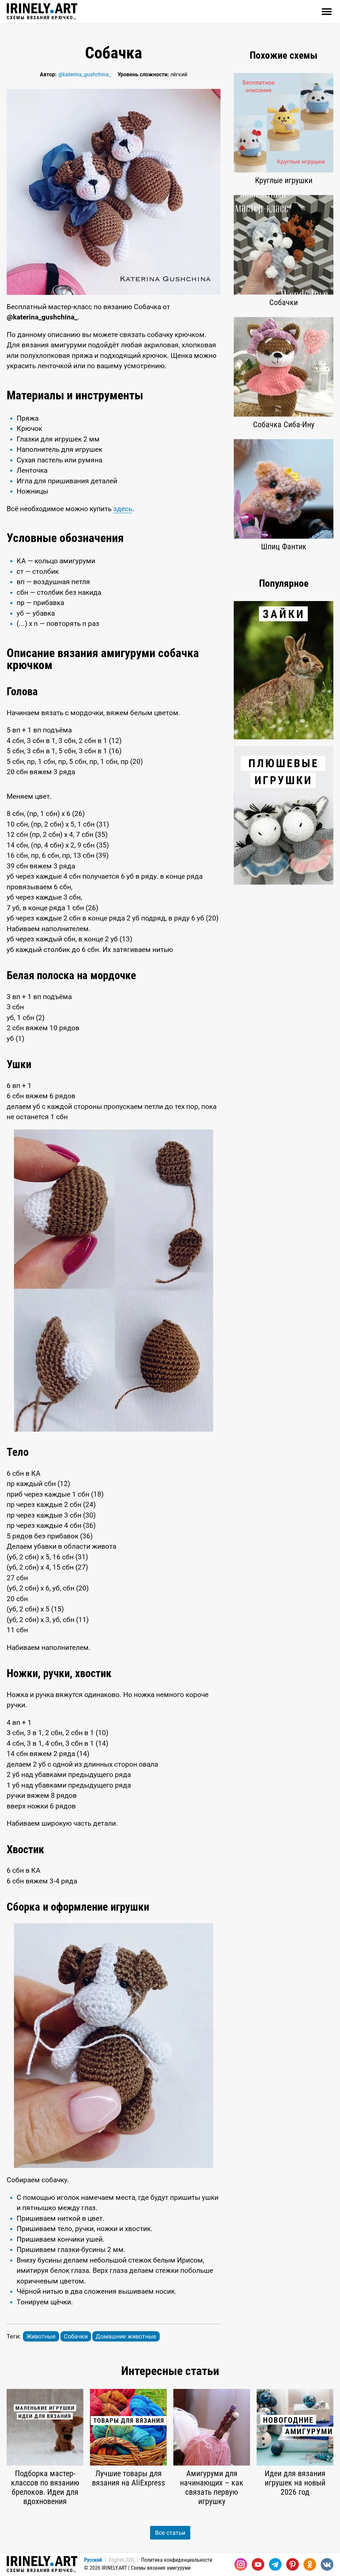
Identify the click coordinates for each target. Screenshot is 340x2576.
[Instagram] (241, 2564)
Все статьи (170, 2533)
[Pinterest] (293, 2564)
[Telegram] (275, 2564)
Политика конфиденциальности (177, 2560)
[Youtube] (258, 2564)
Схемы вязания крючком (42, 17)
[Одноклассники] (310, 2564)
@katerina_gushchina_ (85, 74)
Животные (41, 2336)
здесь (123, 509)
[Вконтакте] (327, 2564)
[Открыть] (327, 12)
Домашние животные (126, 2336)
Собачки (76, 2336)
